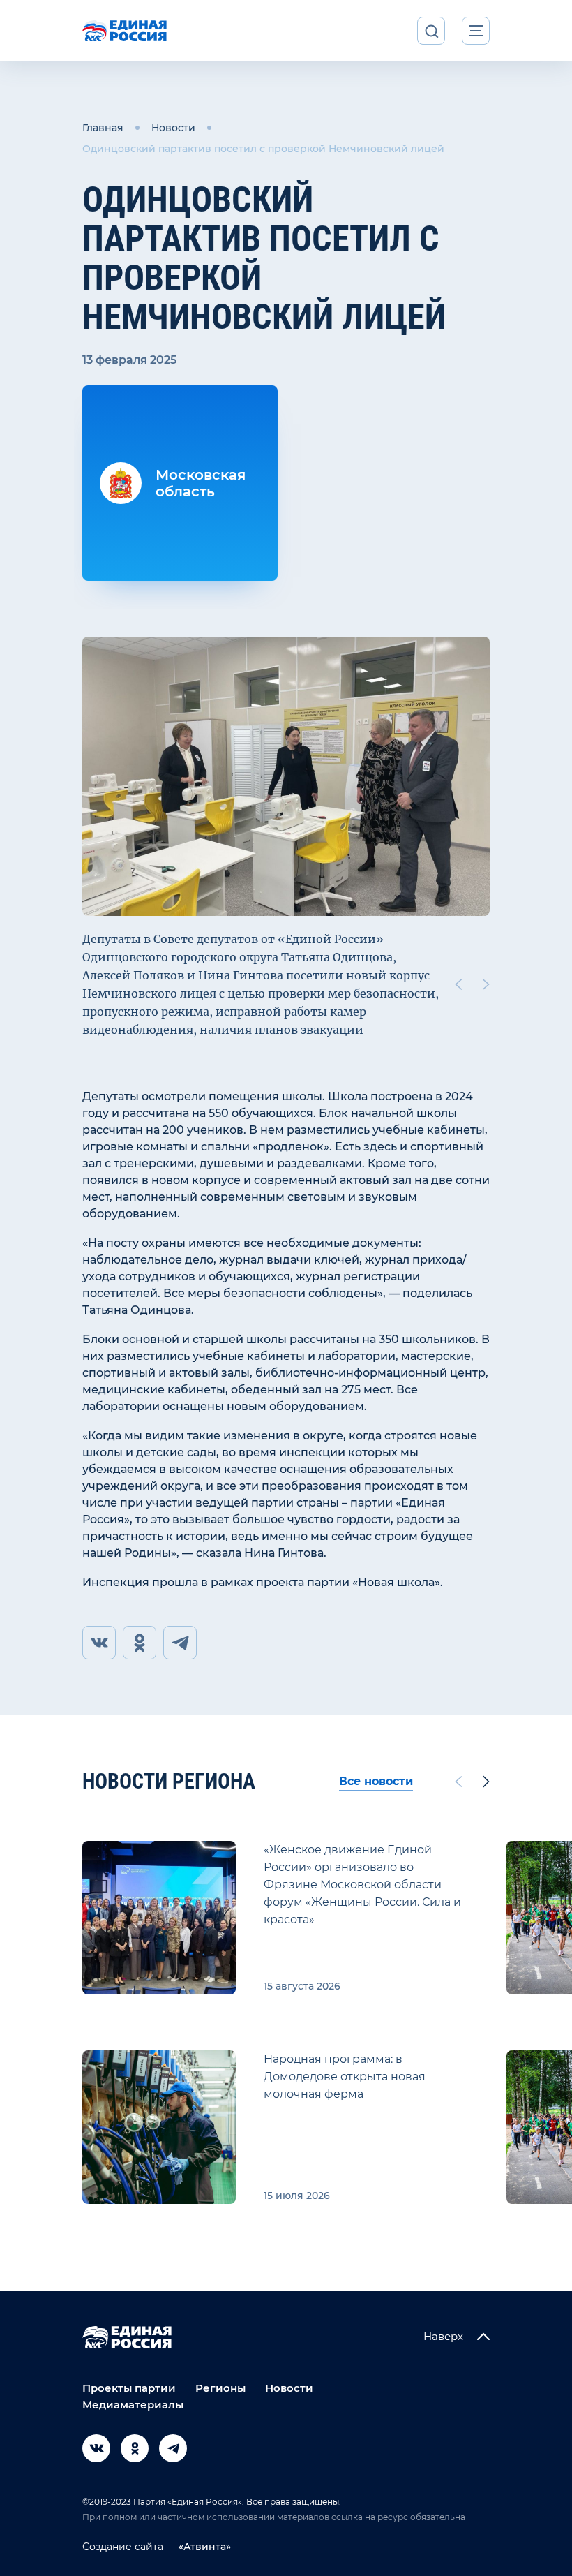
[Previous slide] (458, 984)
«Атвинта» (203, 2547)
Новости (173, 128)
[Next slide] (486, 984)
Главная (103, 128)
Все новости (376, 1781)
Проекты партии (129, 2388)
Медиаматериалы (133, 2405)
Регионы (220, 2388)
